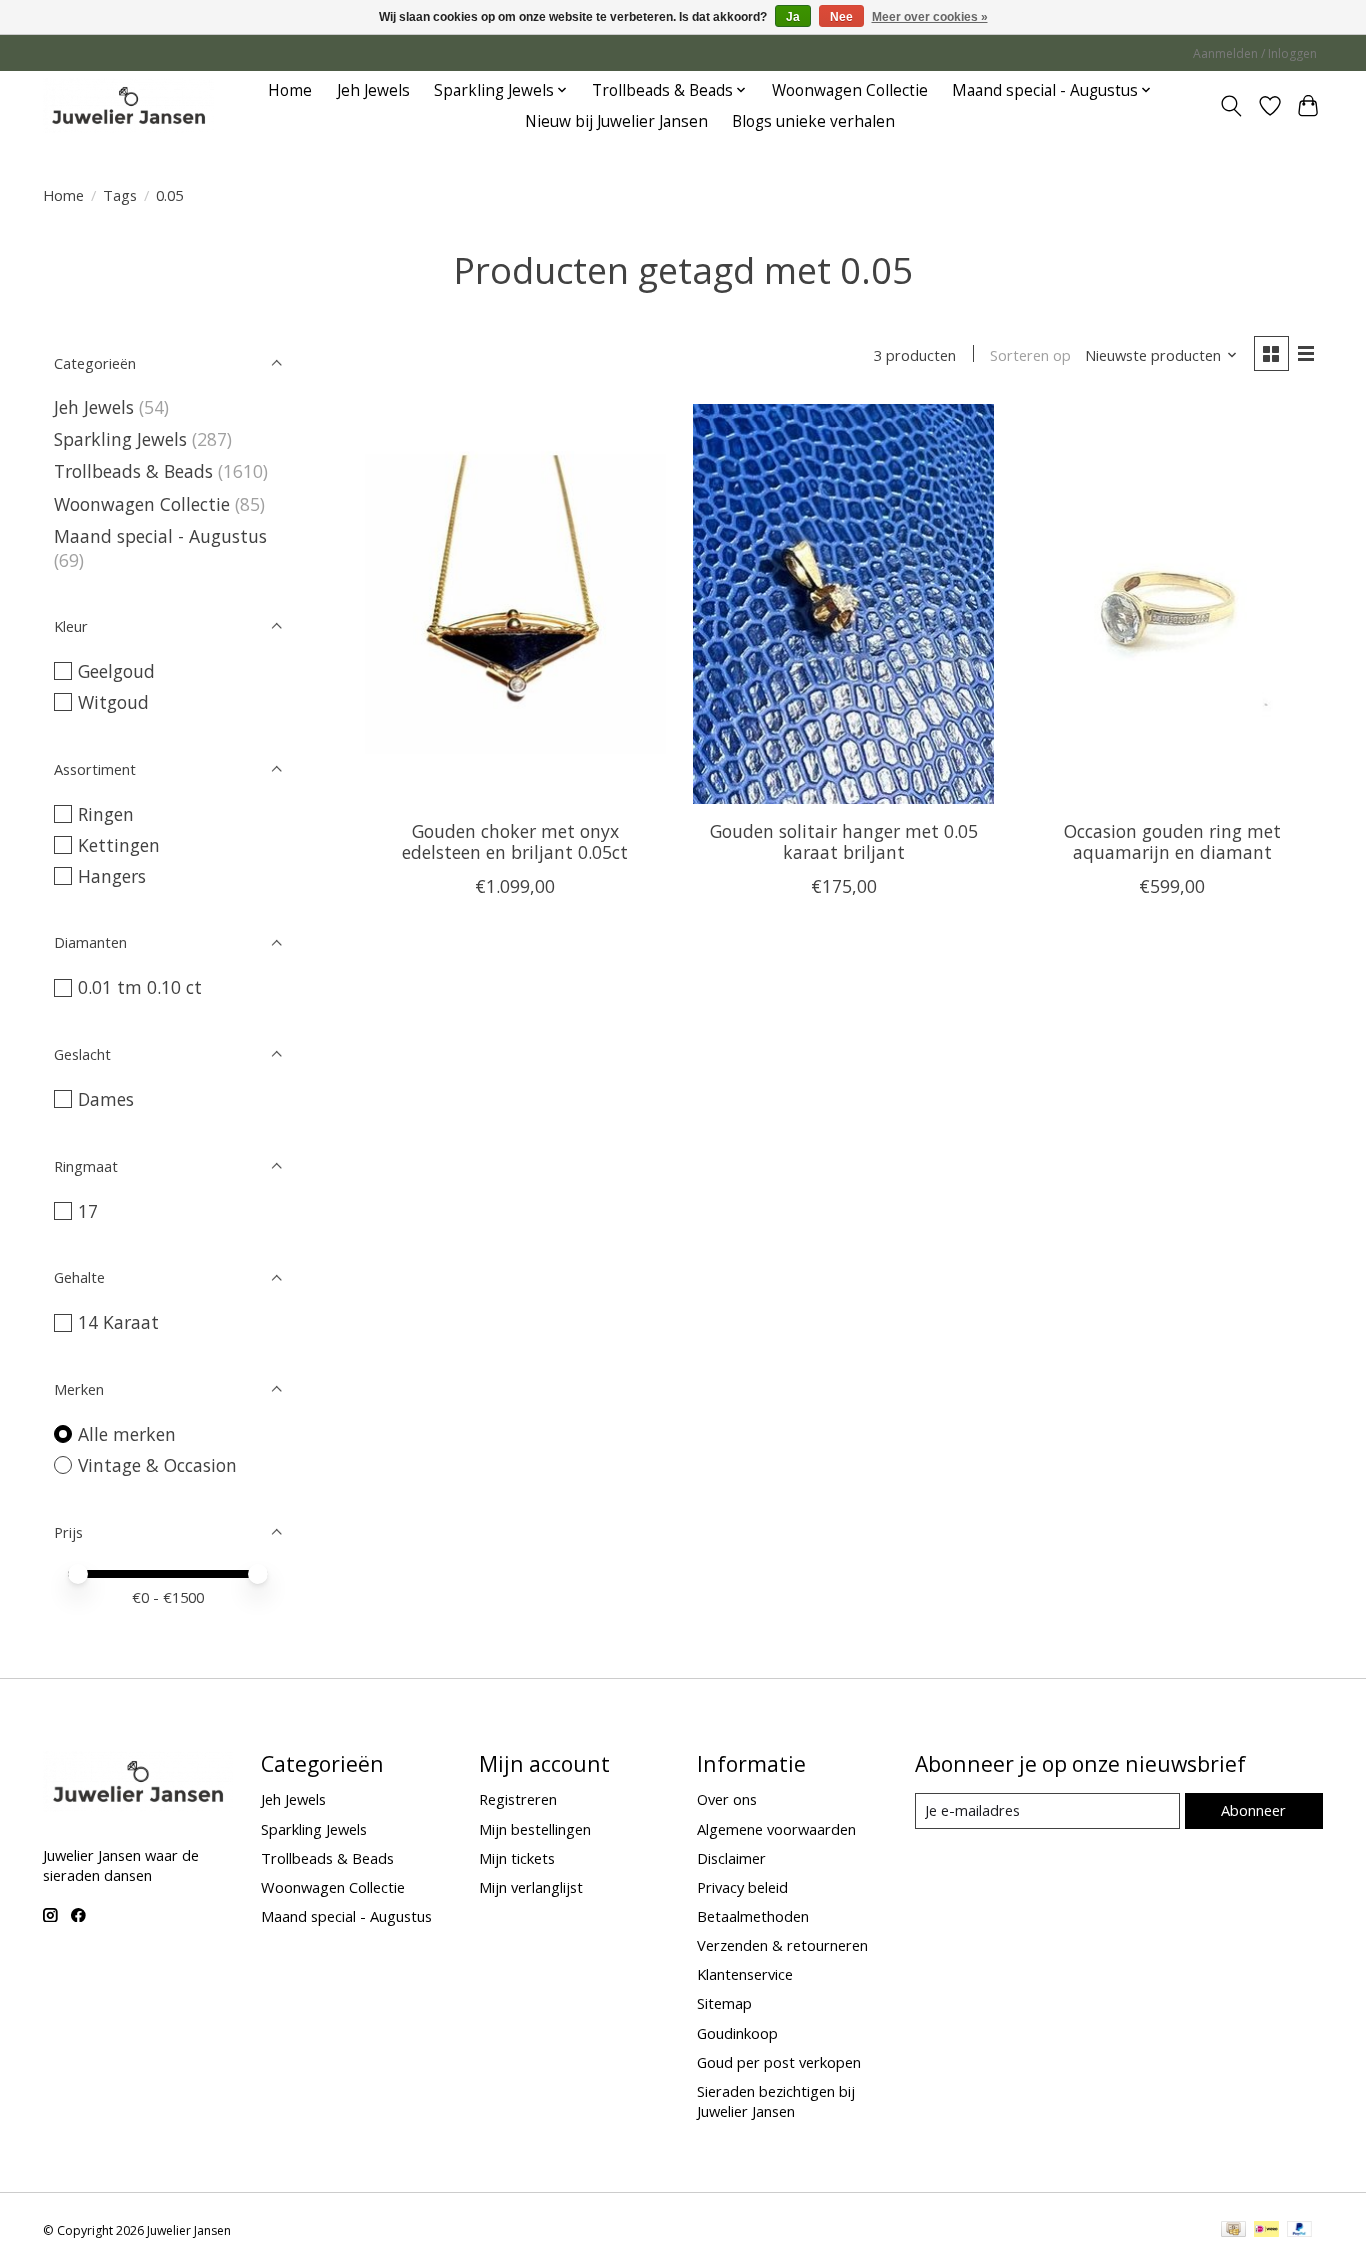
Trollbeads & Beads (133, 471)
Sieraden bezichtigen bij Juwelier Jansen (776, 2101)
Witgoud (113, 702)
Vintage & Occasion (157, 1465)
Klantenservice (745, 1974)
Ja (793, 17)
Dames (106, 1099)
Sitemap (724, 2003)
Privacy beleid (742, 1887)
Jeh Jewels (373, 90)
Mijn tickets (517, 1858)
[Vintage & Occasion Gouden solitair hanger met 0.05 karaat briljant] (843, 604)
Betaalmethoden (753, 1916)
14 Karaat (118, 1322)
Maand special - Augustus (160, 536)
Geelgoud (116, 671)
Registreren (518, 1799)
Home (290, 90)
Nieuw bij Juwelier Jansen (616, 121)
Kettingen (119, 845)
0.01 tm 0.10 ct (140, 987)
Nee (841, 17)
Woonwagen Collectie (850, 90)
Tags (120, 195)
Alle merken (127, 1434)
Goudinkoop (737, 2033)
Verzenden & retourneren (782, 1945)
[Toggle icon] (1231, 106)
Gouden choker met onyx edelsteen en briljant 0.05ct (515, 841)
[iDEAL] (1266, 2231)
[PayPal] (1300, 2231)
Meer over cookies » (930, 17)
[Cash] (1233, 2231)
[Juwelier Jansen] (128, 105)
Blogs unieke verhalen (813, 121)
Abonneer (1253, 1810)
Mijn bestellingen (535, 1829)
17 (88, 1211)
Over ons (727, 1799)
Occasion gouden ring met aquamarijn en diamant (1172, 841)
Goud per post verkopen (779, 2062)
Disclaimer (731, 1858)
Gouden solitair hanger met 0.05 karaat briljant (844, 841)
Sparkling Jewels (120, 439)
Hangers (112, 876)
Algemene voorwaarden (776, 1829)
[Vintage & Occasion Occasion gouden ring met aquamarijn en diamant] (1172, 604)
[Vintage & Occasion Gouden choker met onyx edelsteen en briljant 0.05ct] (515, 604)
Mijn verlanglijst (531, 1887)
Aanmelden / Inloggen (1255, 53)
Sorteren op (1030, 355)
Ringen (106, 814)
